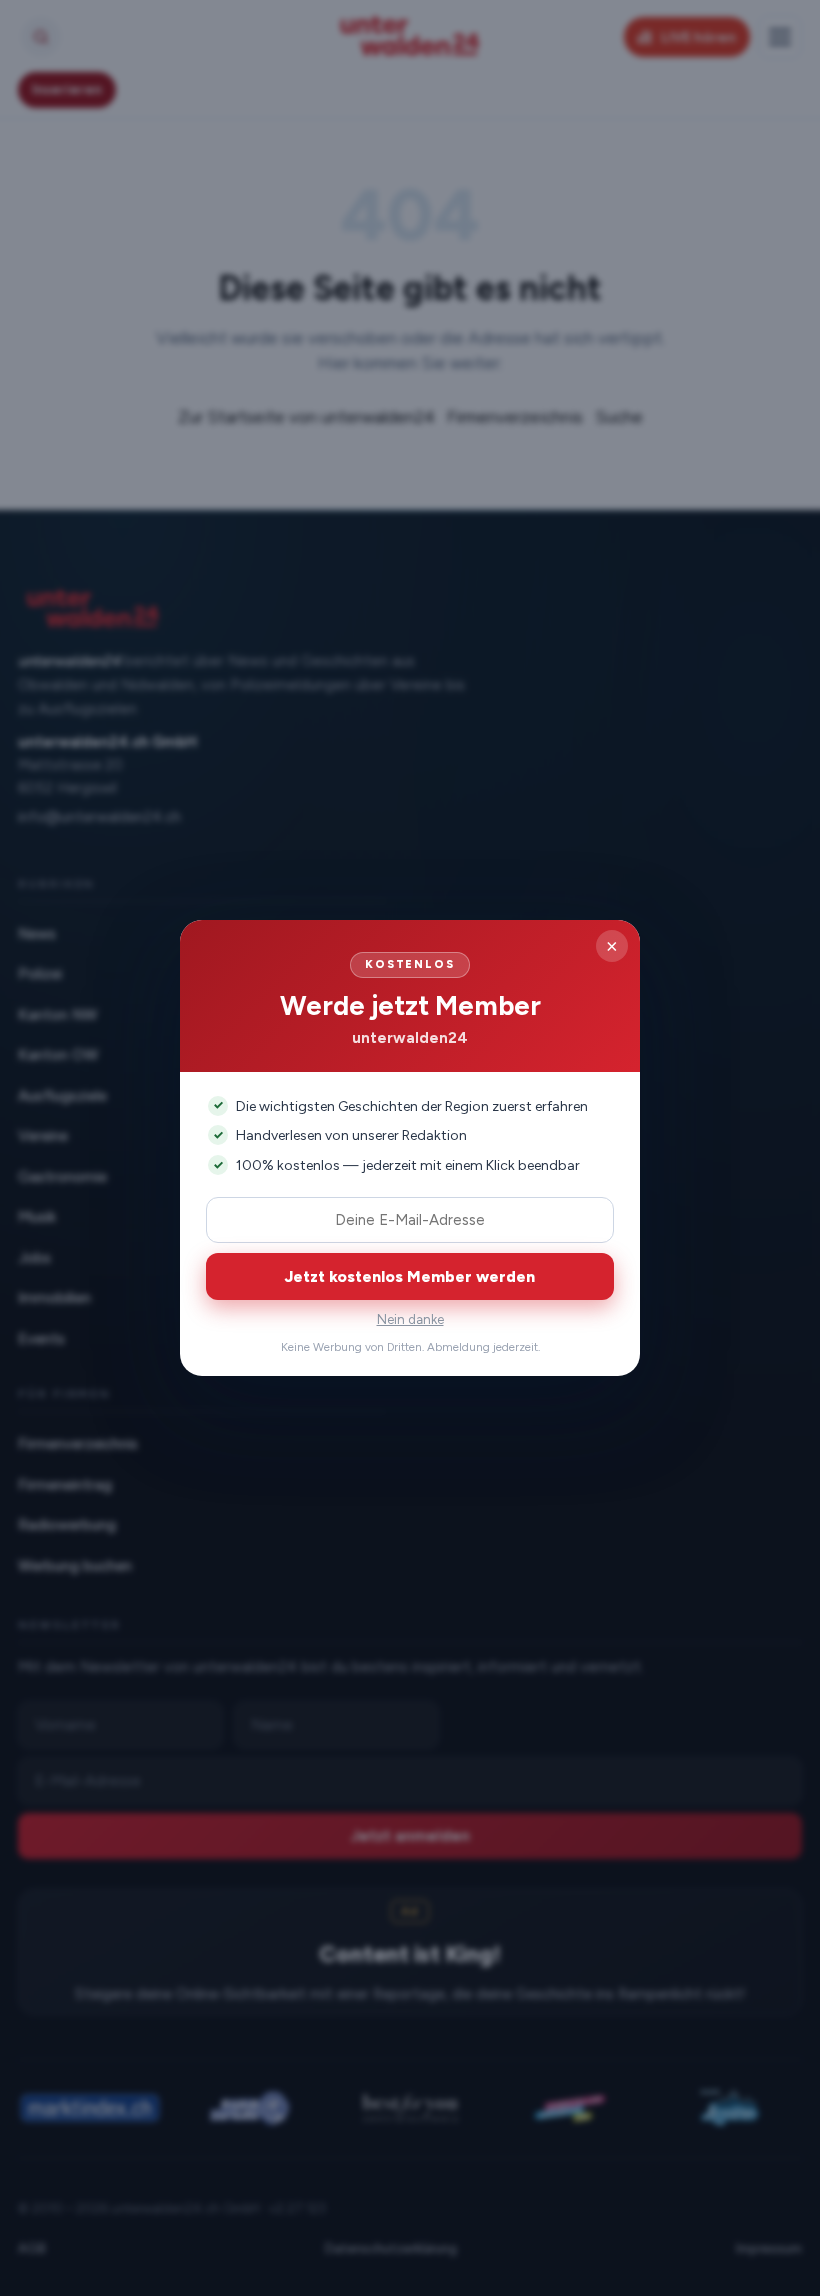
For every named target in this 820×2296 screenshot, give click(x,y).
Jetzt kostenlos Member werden (410, 1276)
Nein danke (410, 1319)
